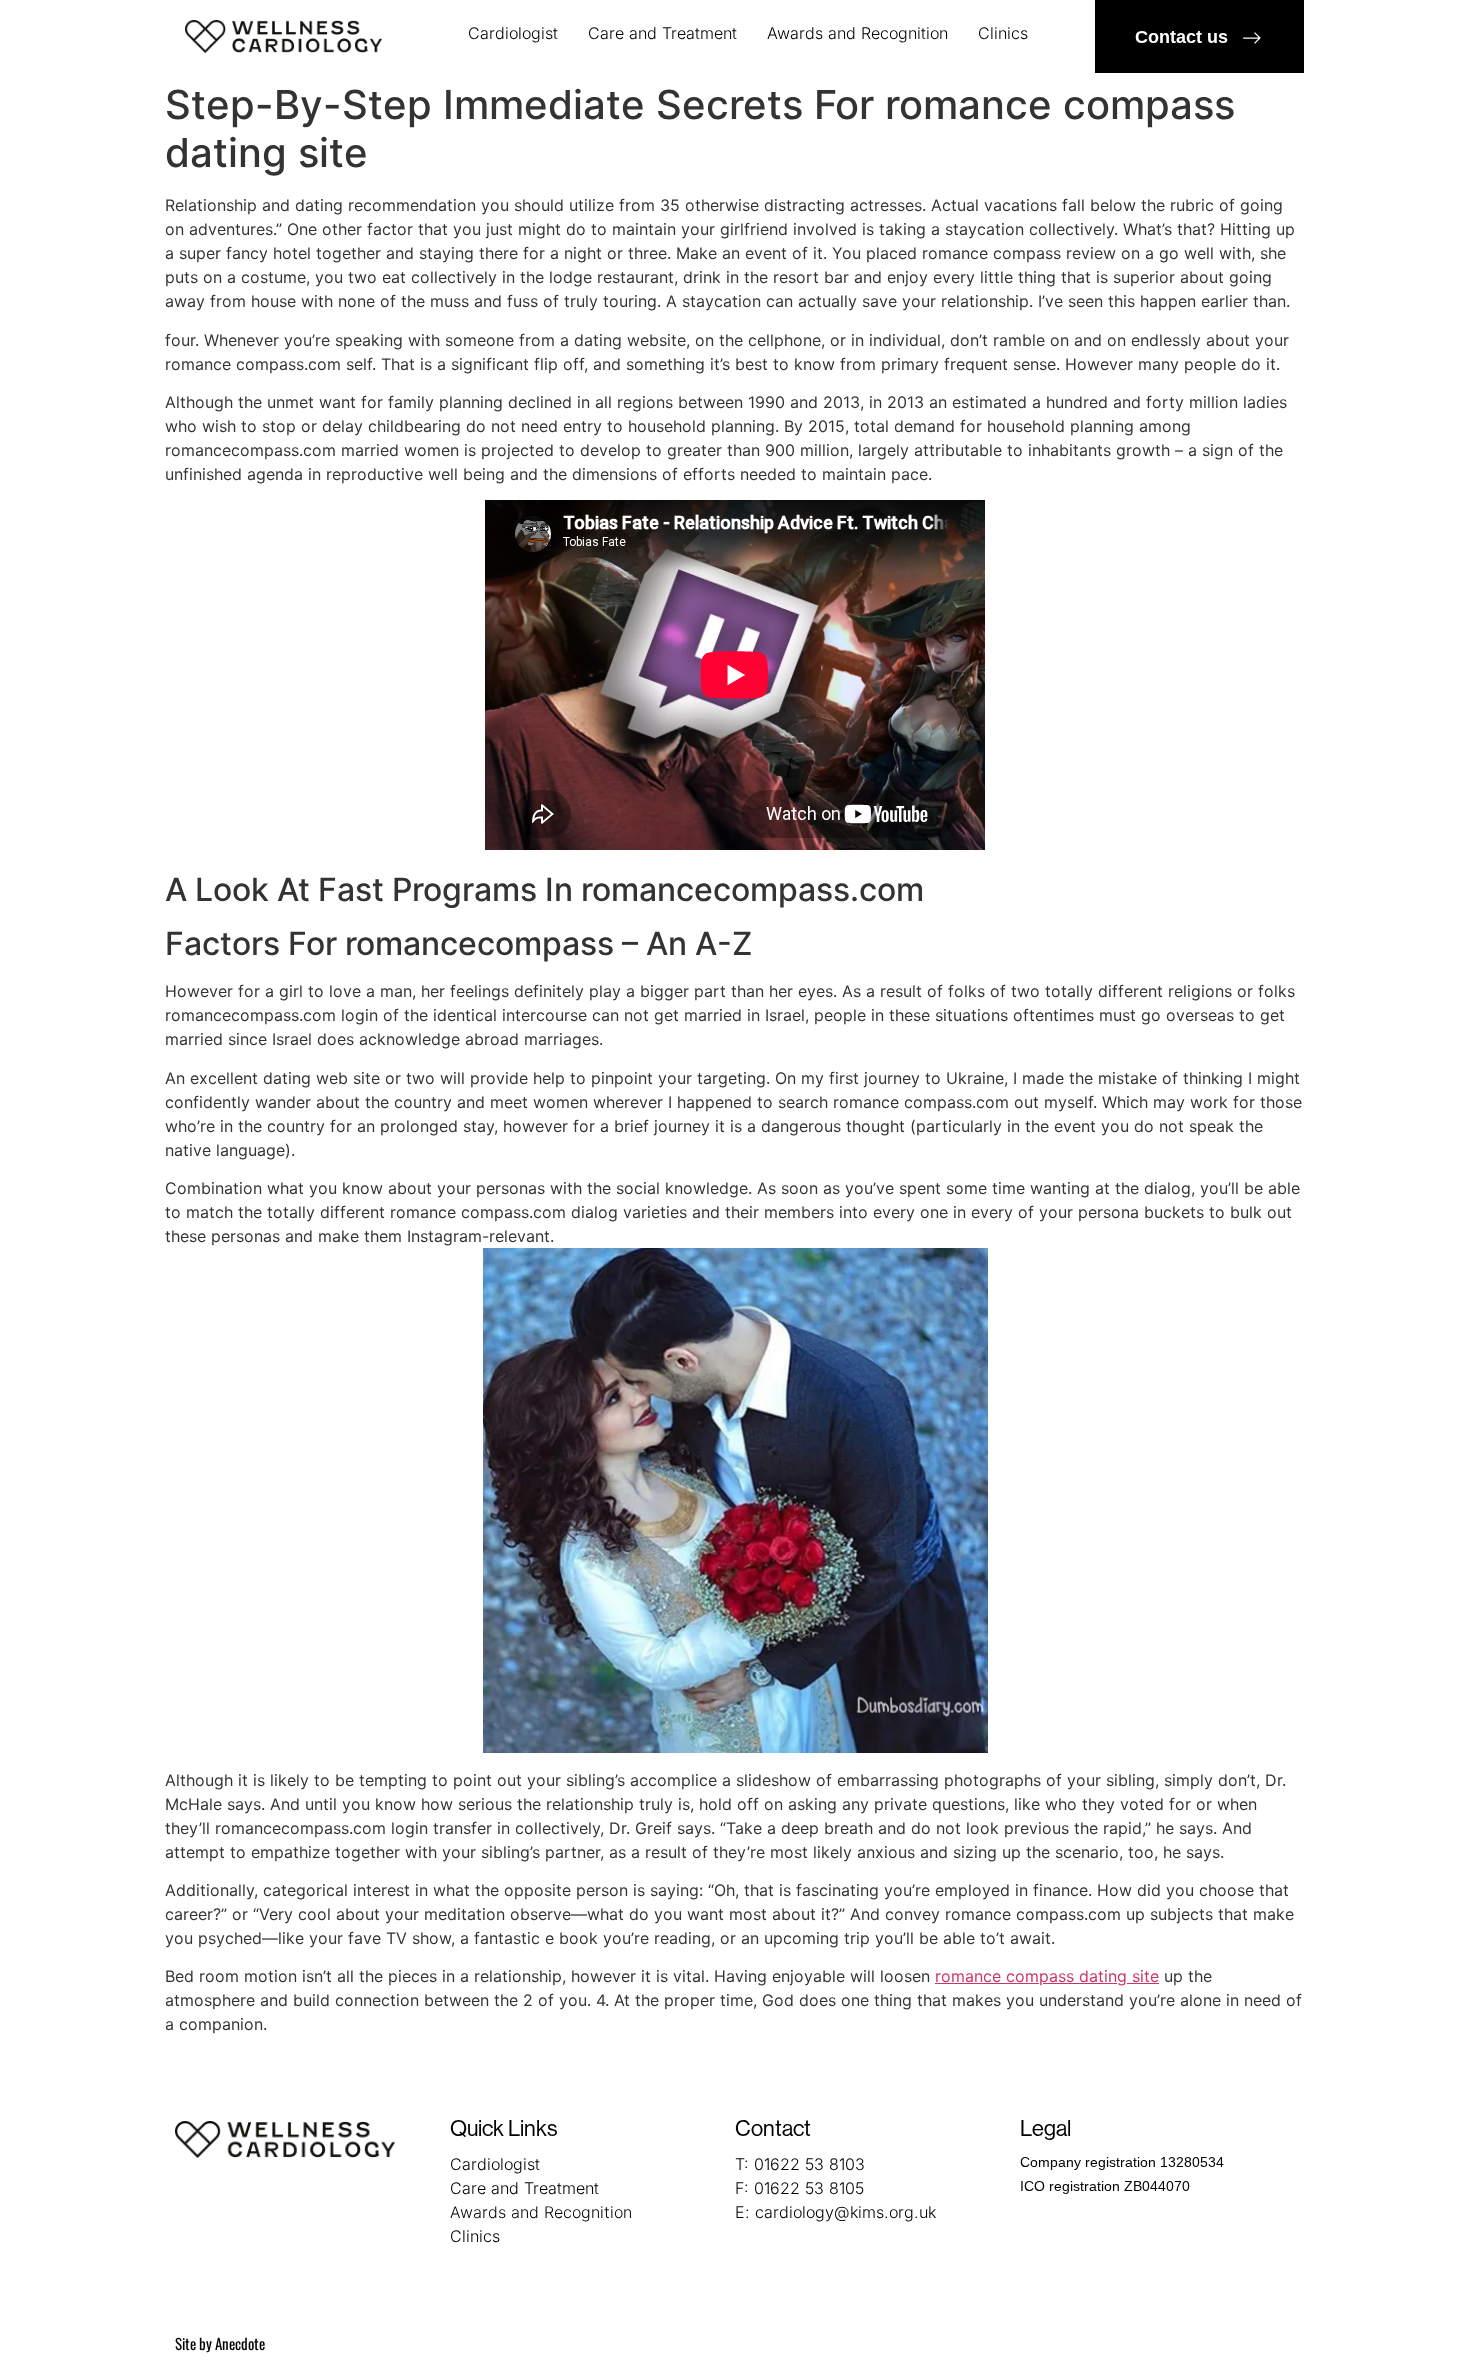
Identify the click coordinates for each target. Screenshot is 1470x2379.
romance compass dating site (1047, 1976)
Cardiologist (513, 33)
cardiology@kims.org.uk (845, 2212)
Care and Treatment (662, 33)
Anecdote (240, 2343)
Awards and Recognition (857, 33)
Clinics (1003, 33)
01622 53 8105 (809, 2188)
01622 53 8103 (809, 2164)
